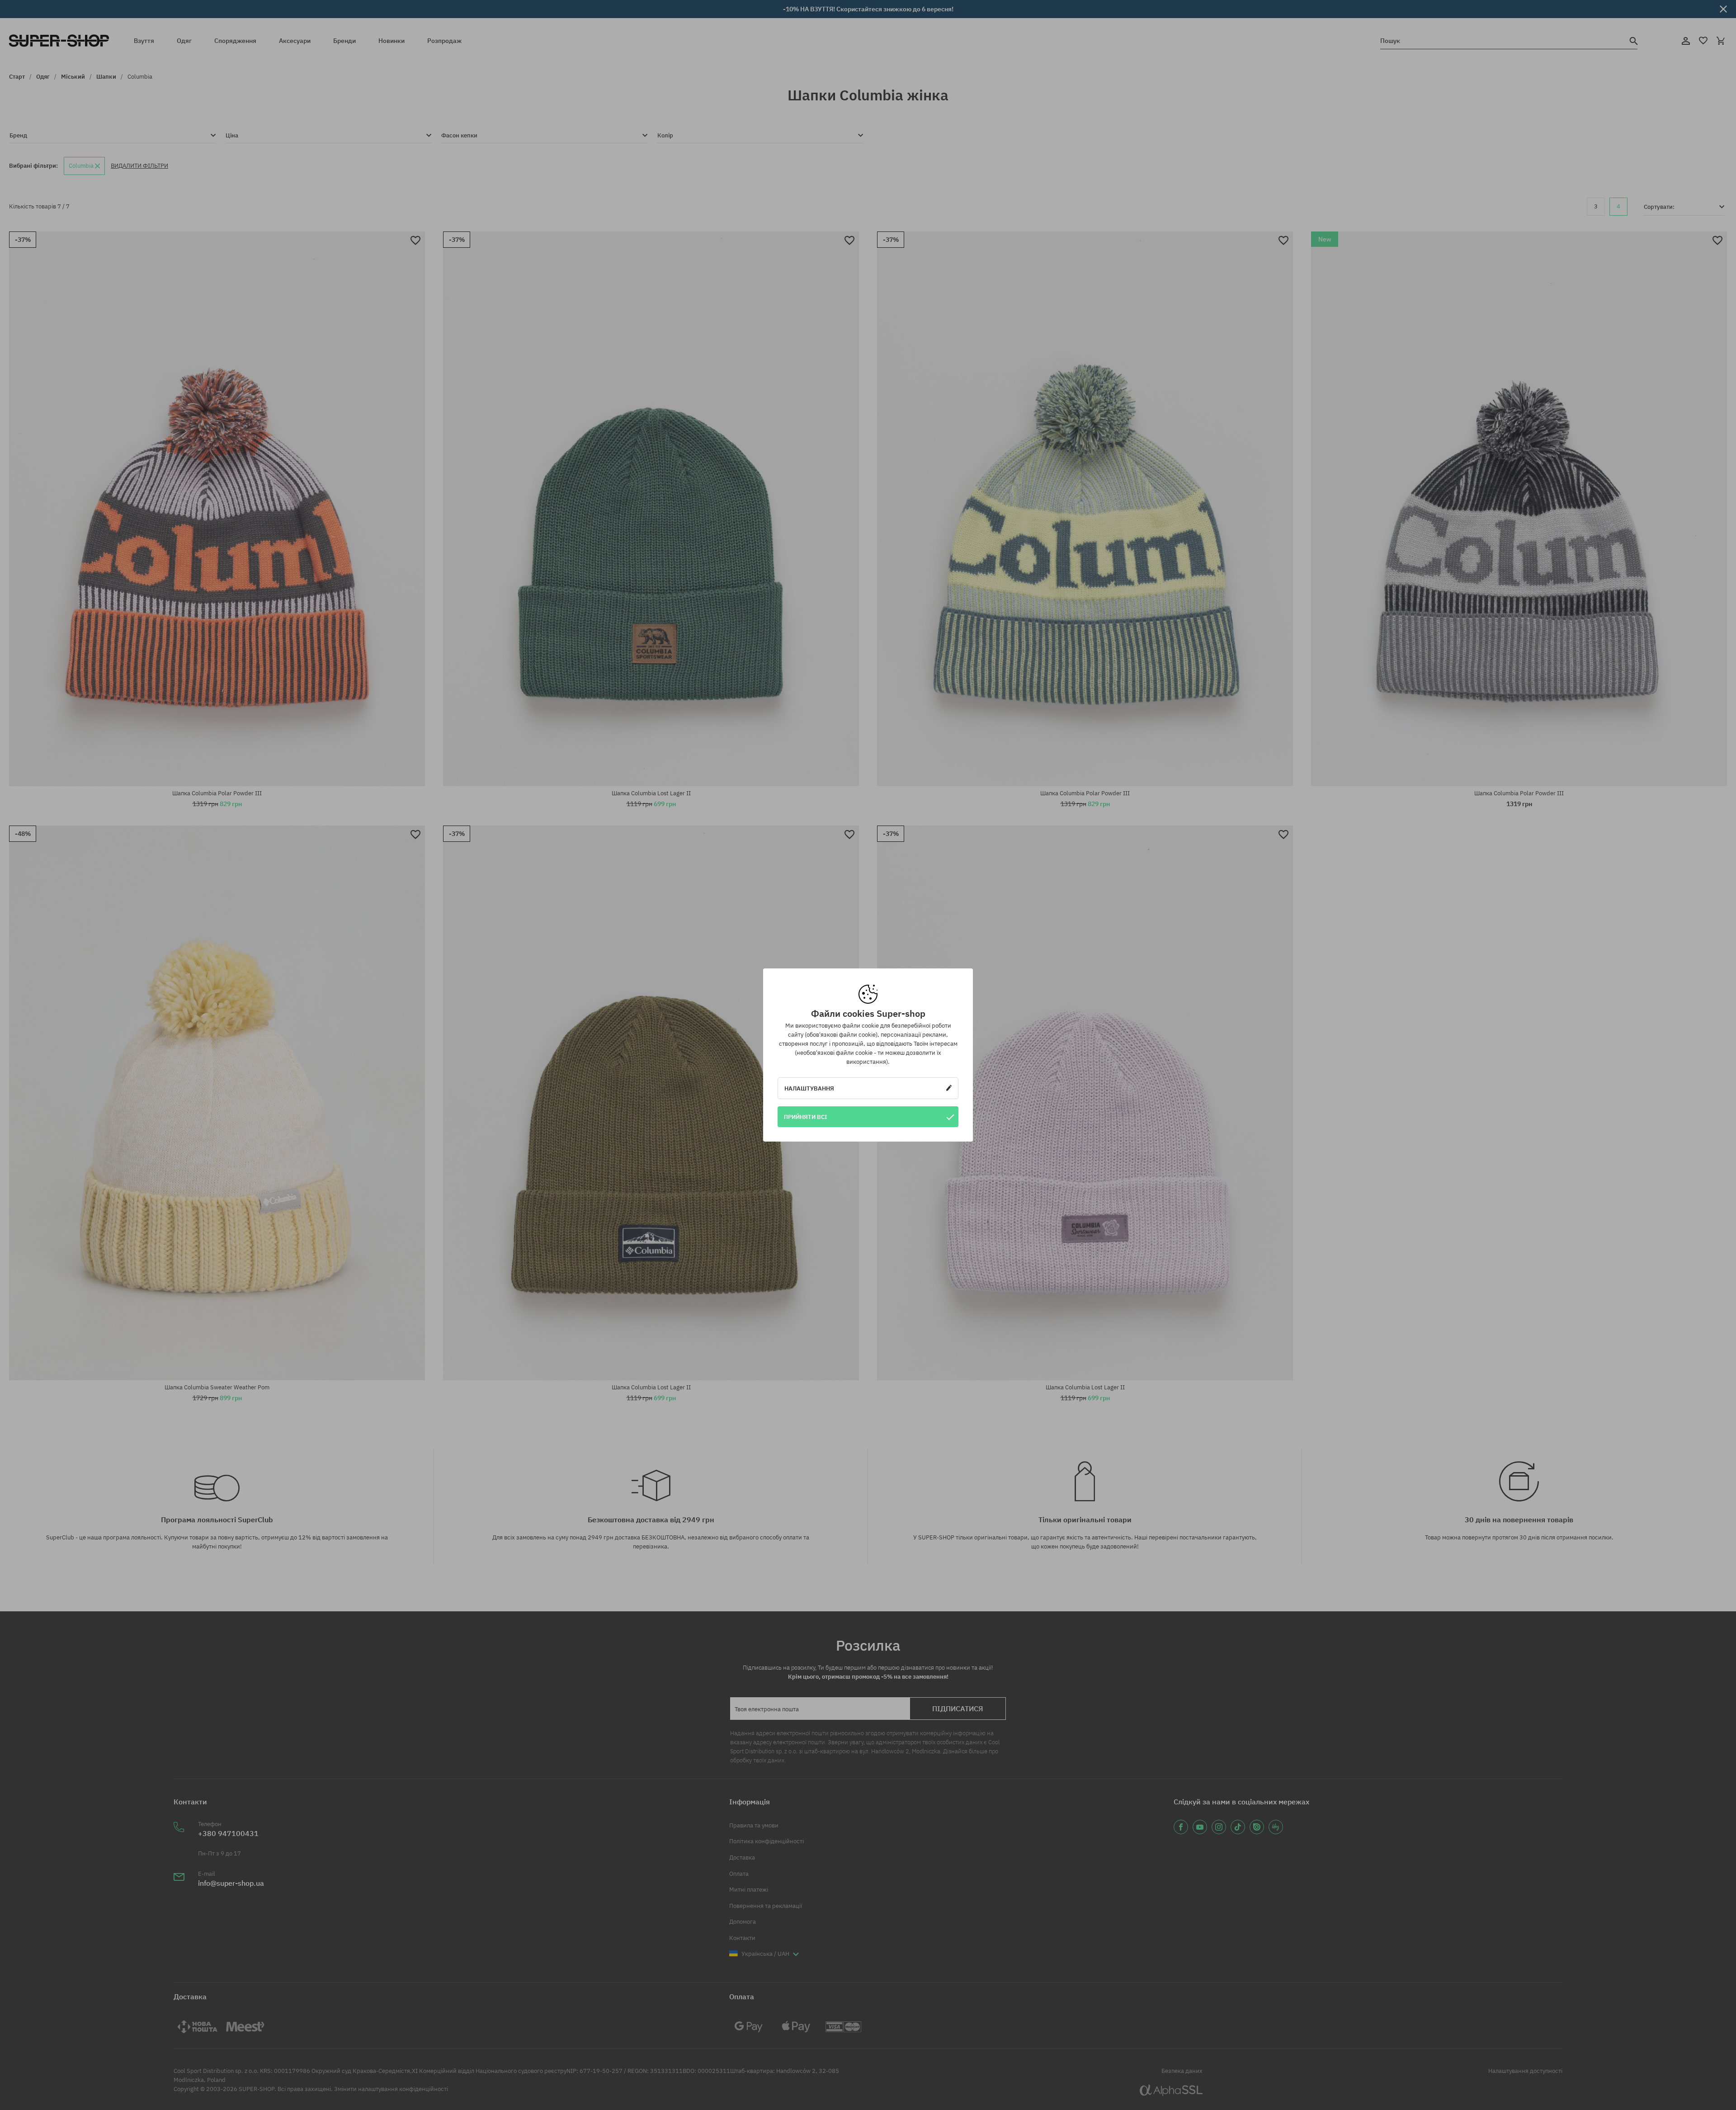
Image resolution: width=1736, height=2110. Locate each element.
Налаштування (809, 1088)
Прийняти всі (806, 1117)
